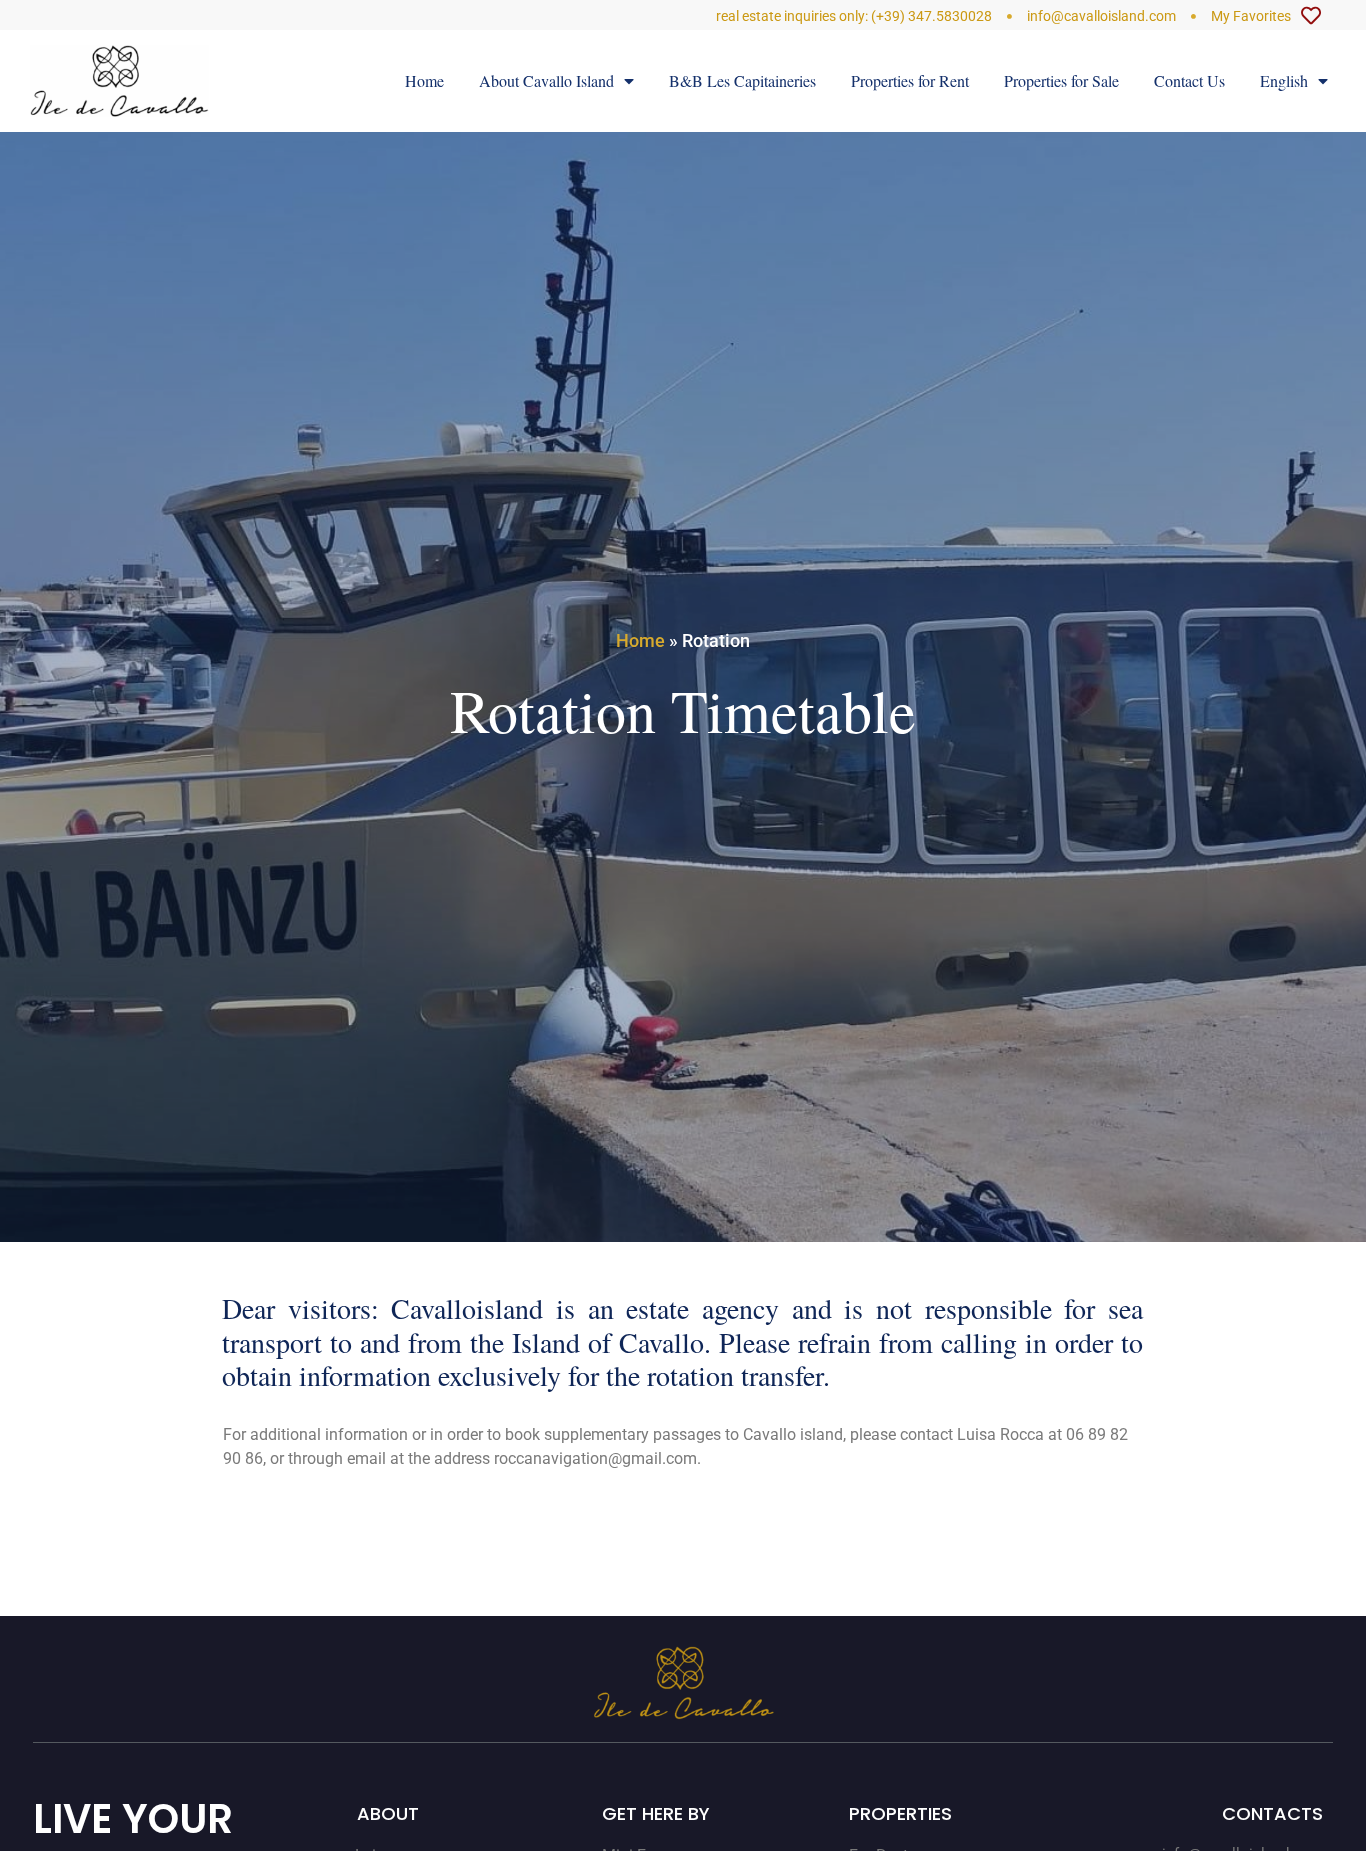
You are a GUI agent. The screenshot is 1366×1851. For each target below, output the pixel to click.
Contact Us (1189, 80)
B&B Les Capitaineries (742, 80)
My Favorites (1251, 16)
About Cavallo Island (546, 80)
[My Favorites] (1311, 16)
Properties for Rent (910, 80)
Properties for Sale (1061, 80)
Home (424, 80)
